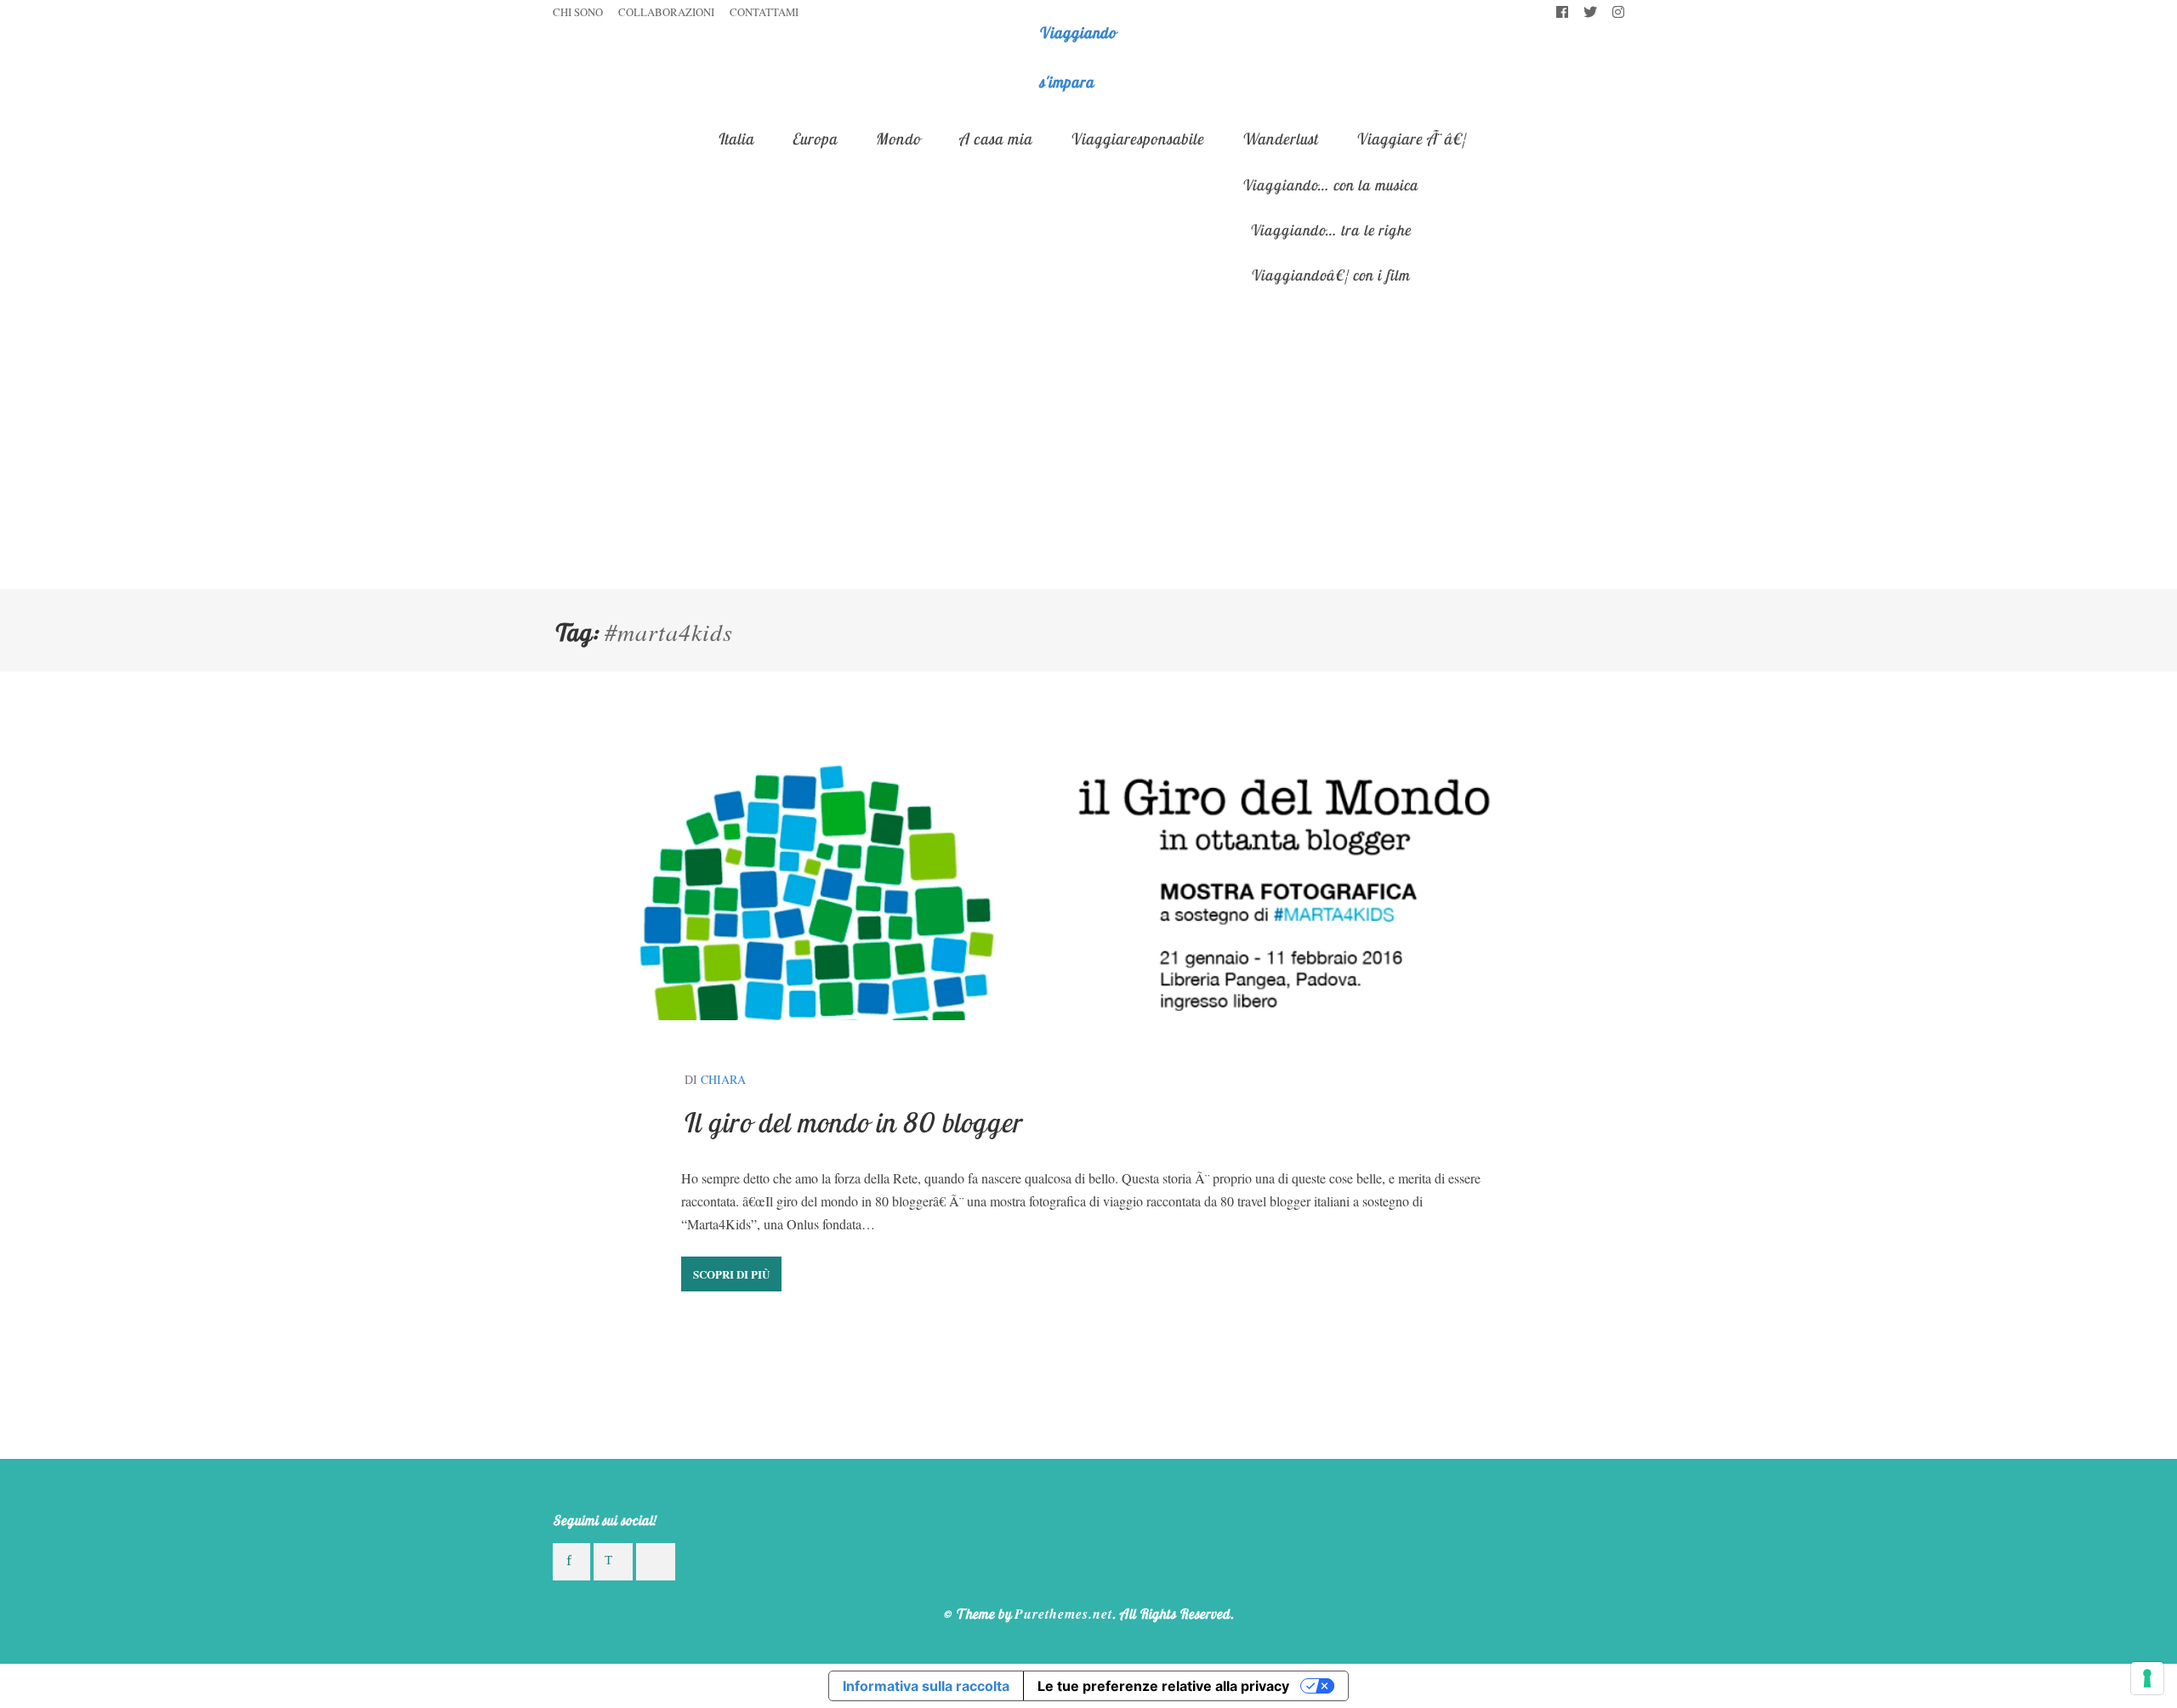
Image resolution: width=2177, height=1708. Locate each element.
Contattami (764, 12)
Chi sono (578, 12)
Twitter (1590, 13)
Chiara (723, 1079)
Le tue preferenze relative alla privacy (1163, 1686)
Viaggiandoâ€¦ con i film (1330, 275)
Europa (814, 139)
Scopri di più (731, 1274)
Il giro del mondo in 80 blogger (851, 1122)
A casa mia (995, 139)
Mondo (898, 139)
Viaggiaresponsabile (1137, 139)
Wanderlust (1279, 139)
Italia (735, 139)
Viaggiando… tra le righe (1330, 230)
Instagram (1618, 13)
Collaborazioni (666, 12)
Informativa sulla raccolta (926, 1686)
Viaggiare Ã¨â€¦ (1411, 139)
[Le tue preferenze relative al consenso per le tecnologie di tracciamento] (2147, 1678)
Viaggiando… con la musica (1330, 184)
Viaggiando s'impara (1077, 57)
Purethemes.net (1063, 1614)
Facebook (1562, 13)
